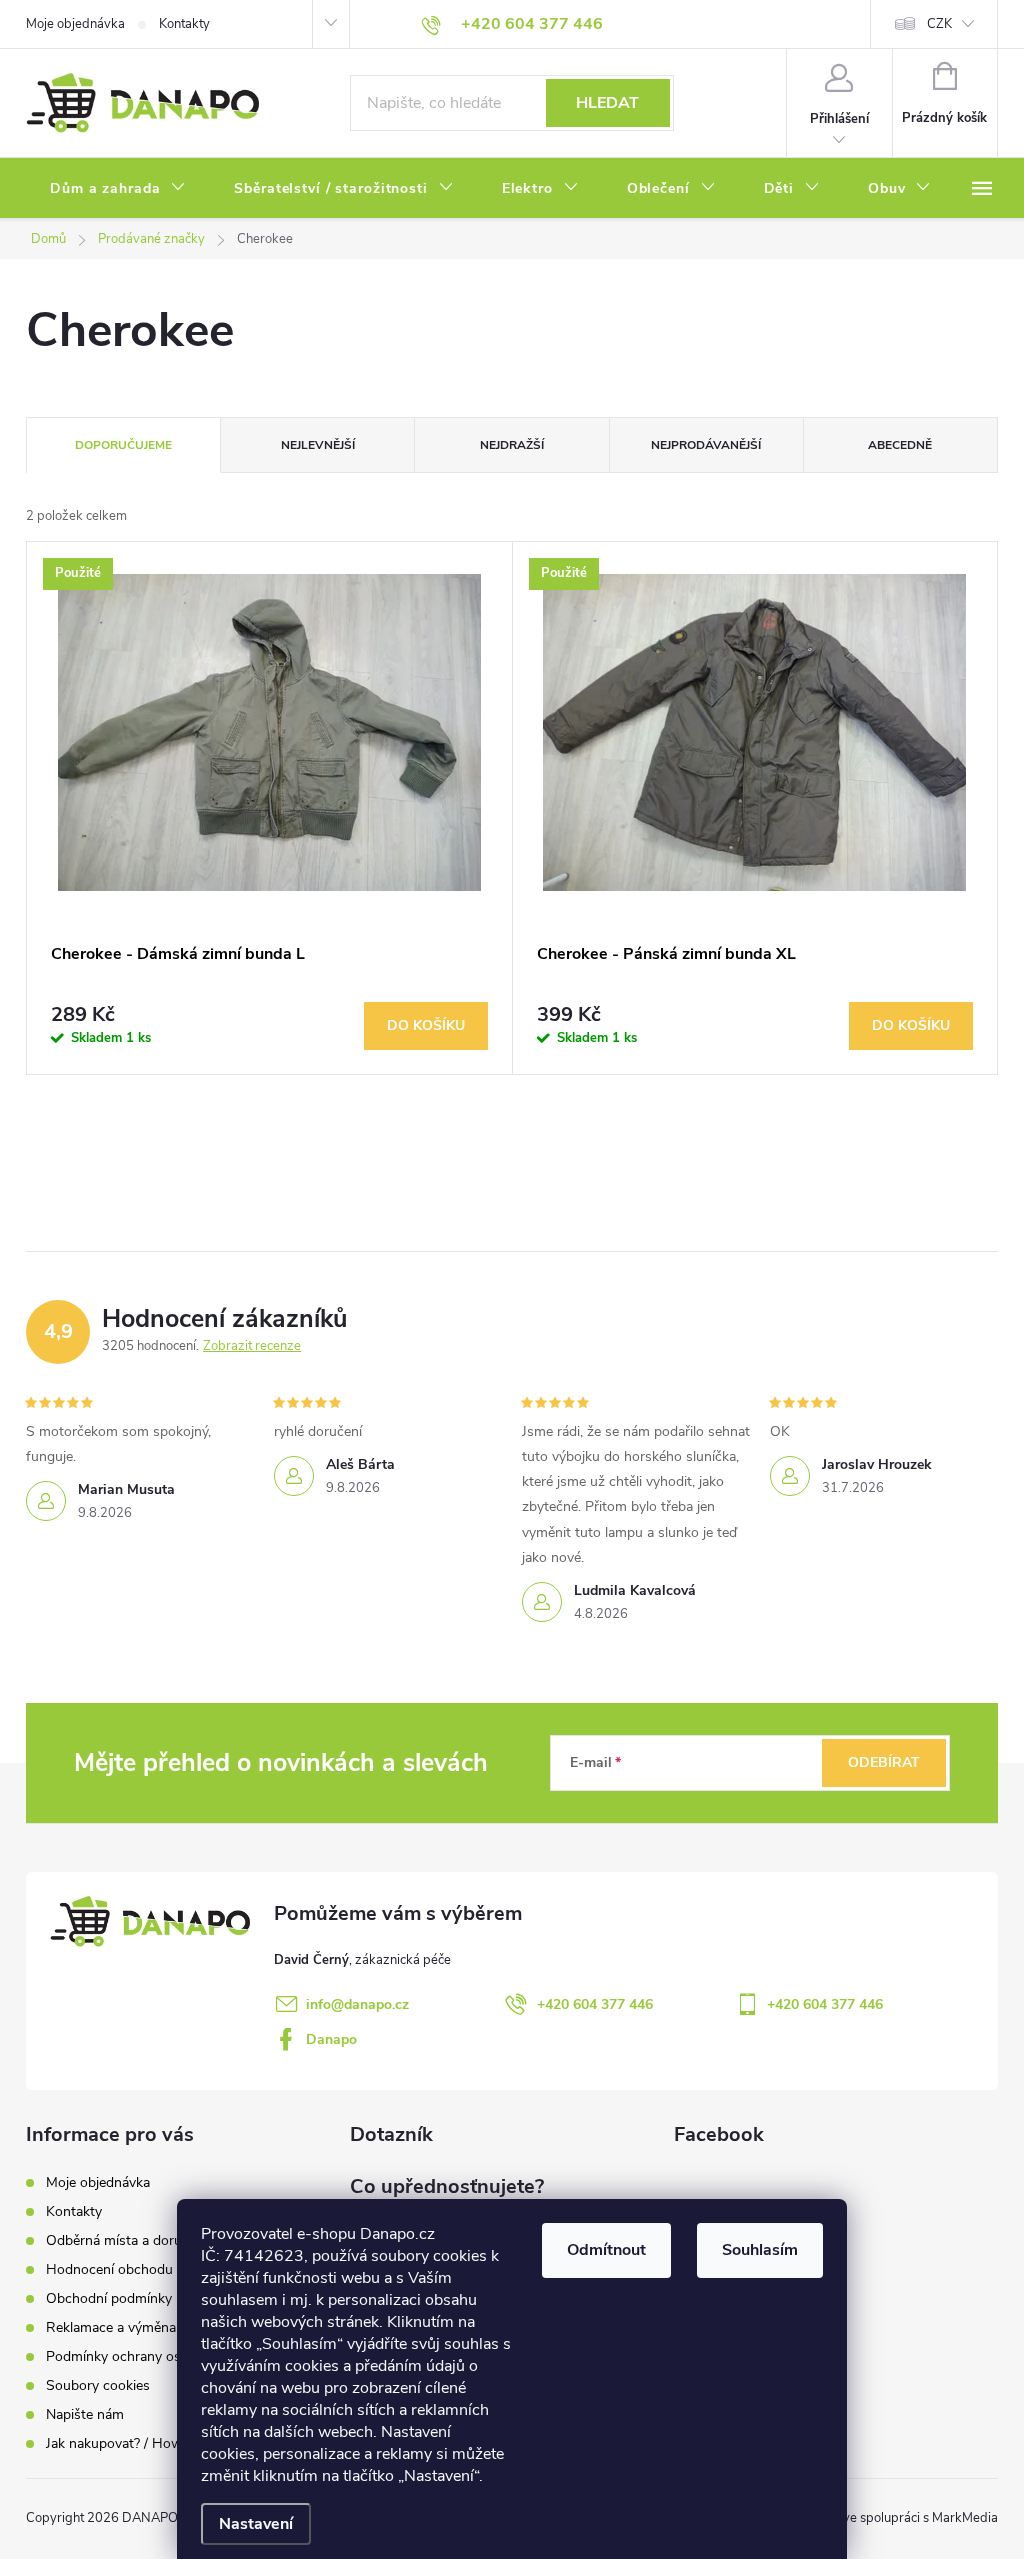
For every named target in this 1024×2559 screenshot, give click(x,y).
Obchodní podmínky (109, 2298)
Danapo (331, 2039)
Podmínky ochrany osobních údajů (153, 2356)
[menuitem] (118, 189)
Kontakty (184, 24)
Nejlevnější (318, 445)
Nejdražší (512, 445)
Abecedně (900, 445)
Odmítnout (606, 2250)
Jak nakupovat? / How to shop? (143, 2443)
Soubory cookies (98, 2385)
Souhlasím (760, 2250)
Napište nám (85, 2414)
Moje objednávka (75, 24)
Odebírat (884, 1762)
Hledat (607, 103)
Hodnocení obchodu (109, 2269)
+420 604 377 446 (595, 2004)
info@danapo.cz (357, 2004)
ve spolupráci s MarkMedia (920, 2518)
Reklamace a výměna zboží (129, 2327)
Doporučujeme (123, 445)
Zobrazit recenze (252, 1346)
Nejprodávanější (706, 445)
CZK (939, 24)
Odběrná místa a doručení (126, 2240)
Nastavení (256, 2524)
